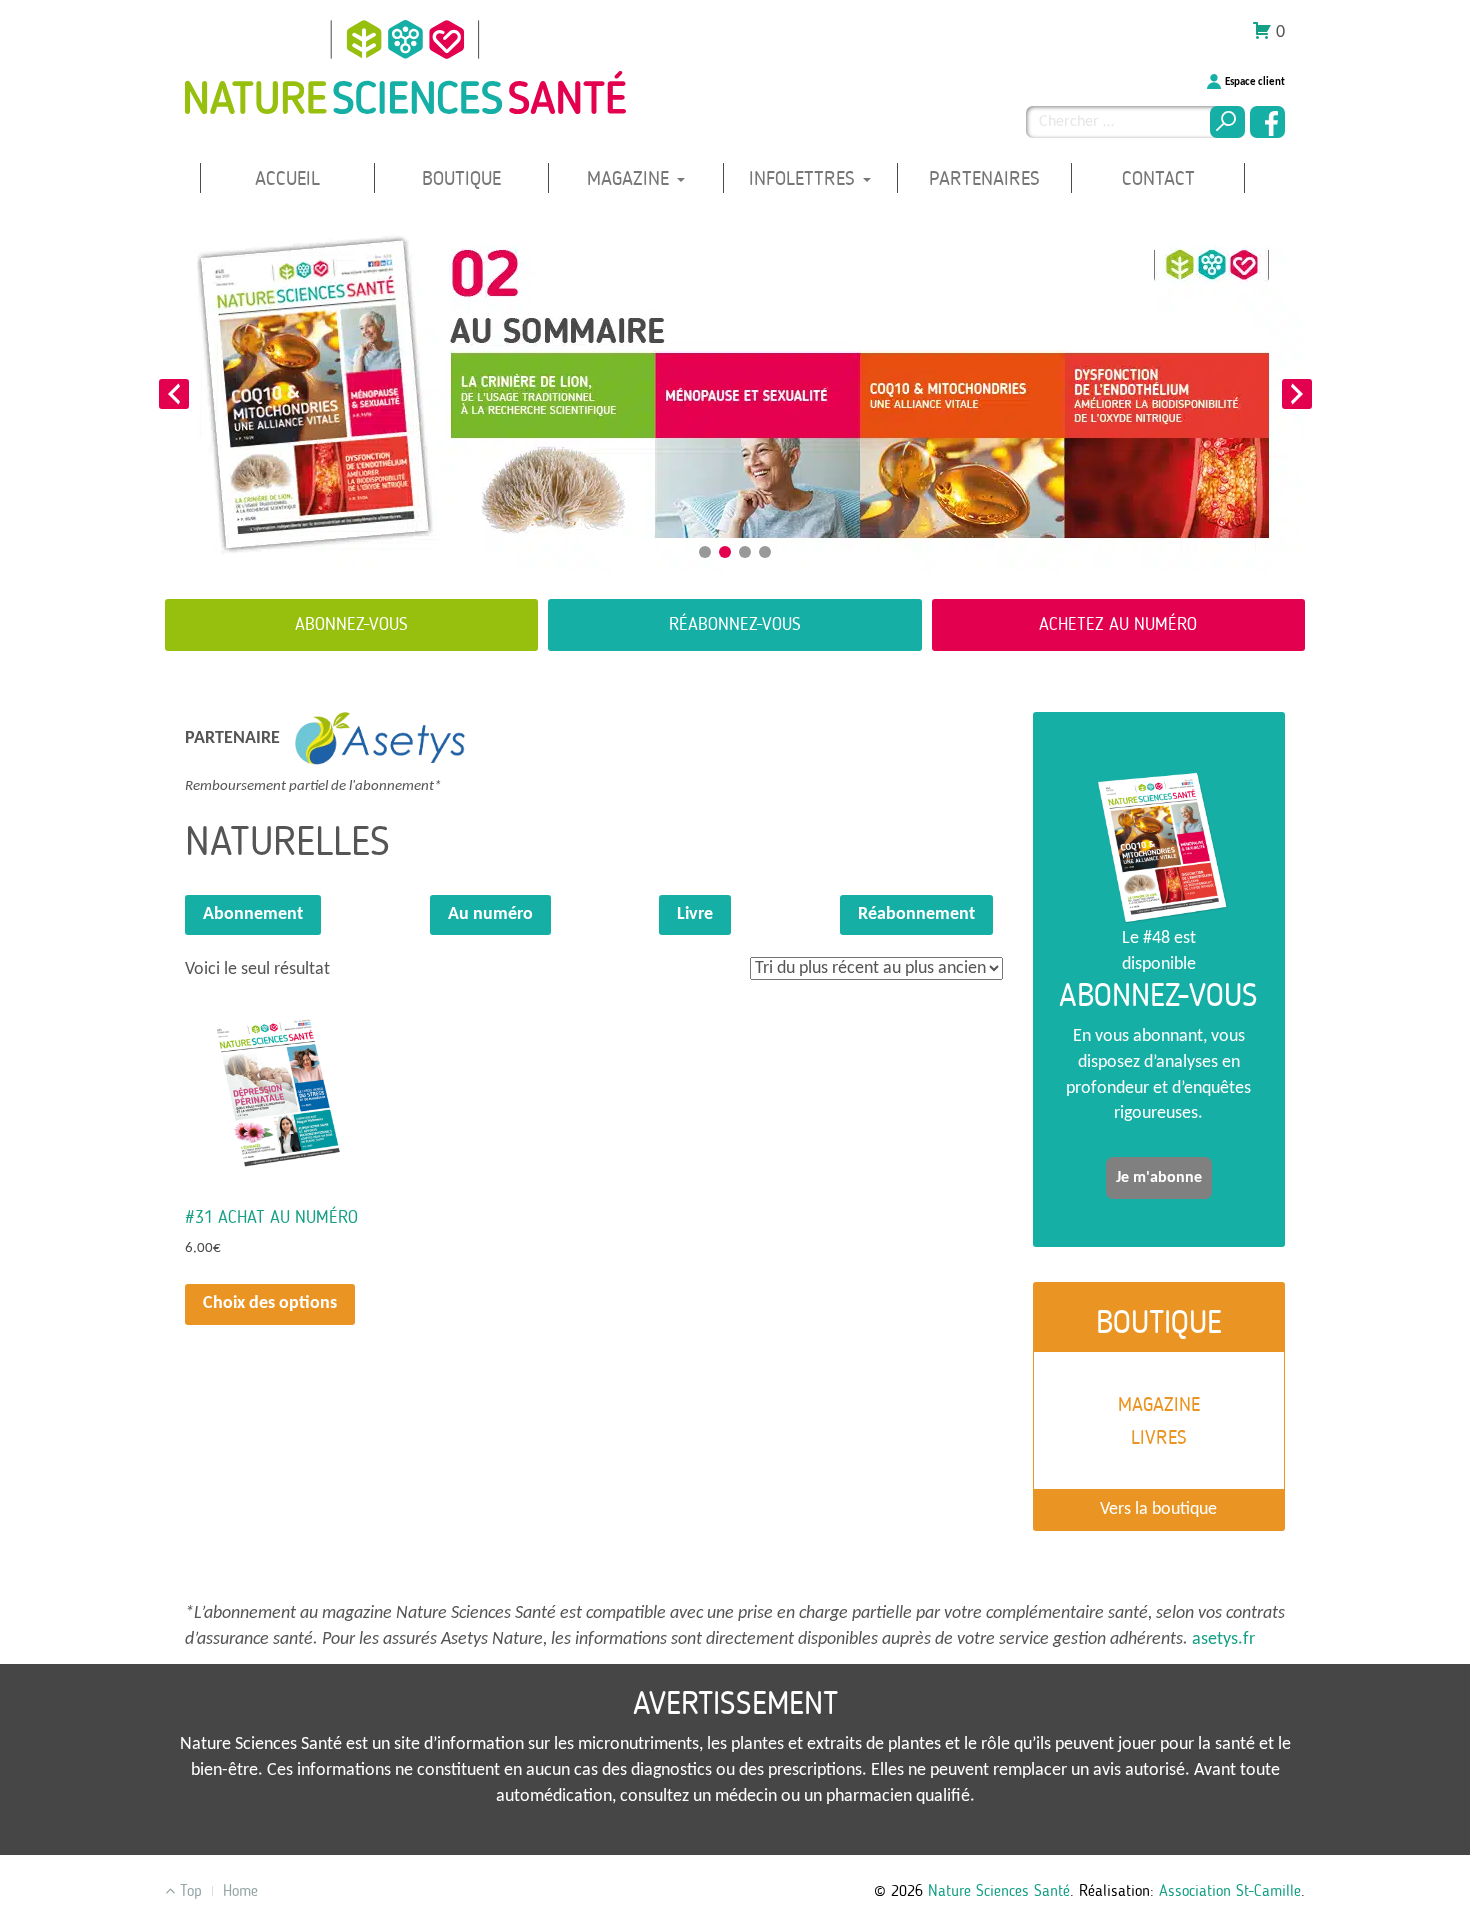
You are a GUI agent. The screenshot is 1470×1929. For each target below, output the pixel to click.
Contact (1158, 178)
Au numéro (490, 914)
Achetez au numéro (1118, 624)
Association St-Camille (1230, 1890)
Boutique (461, 178)
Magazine (631, 178)
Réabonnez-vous (735, 624)
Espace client (1255, 82)
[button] (173, 394)
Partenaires (984, 178)
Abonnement (253, 914)
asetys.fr (1223, 1639)
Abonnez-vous (351, 624)
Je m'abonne (1159, 1178)
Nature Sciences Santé (999, 1890)
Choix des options (270, 1303)
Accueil (287, 178)
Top (188, 1890)
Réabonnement (916, 914)
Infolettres (805, 178)
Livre (695, 914)
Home (240, 1890)
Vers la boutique (1158, 1509)
